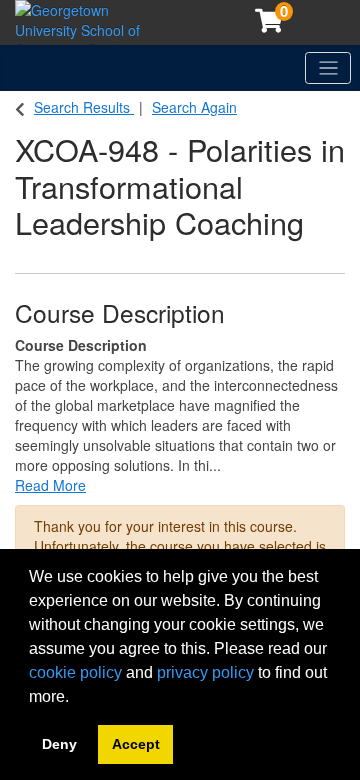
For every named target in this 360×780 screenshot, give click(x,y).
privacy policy (205, 672)
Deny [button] (59, 744)
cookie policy (75, 672)
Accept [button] (136, 744)
